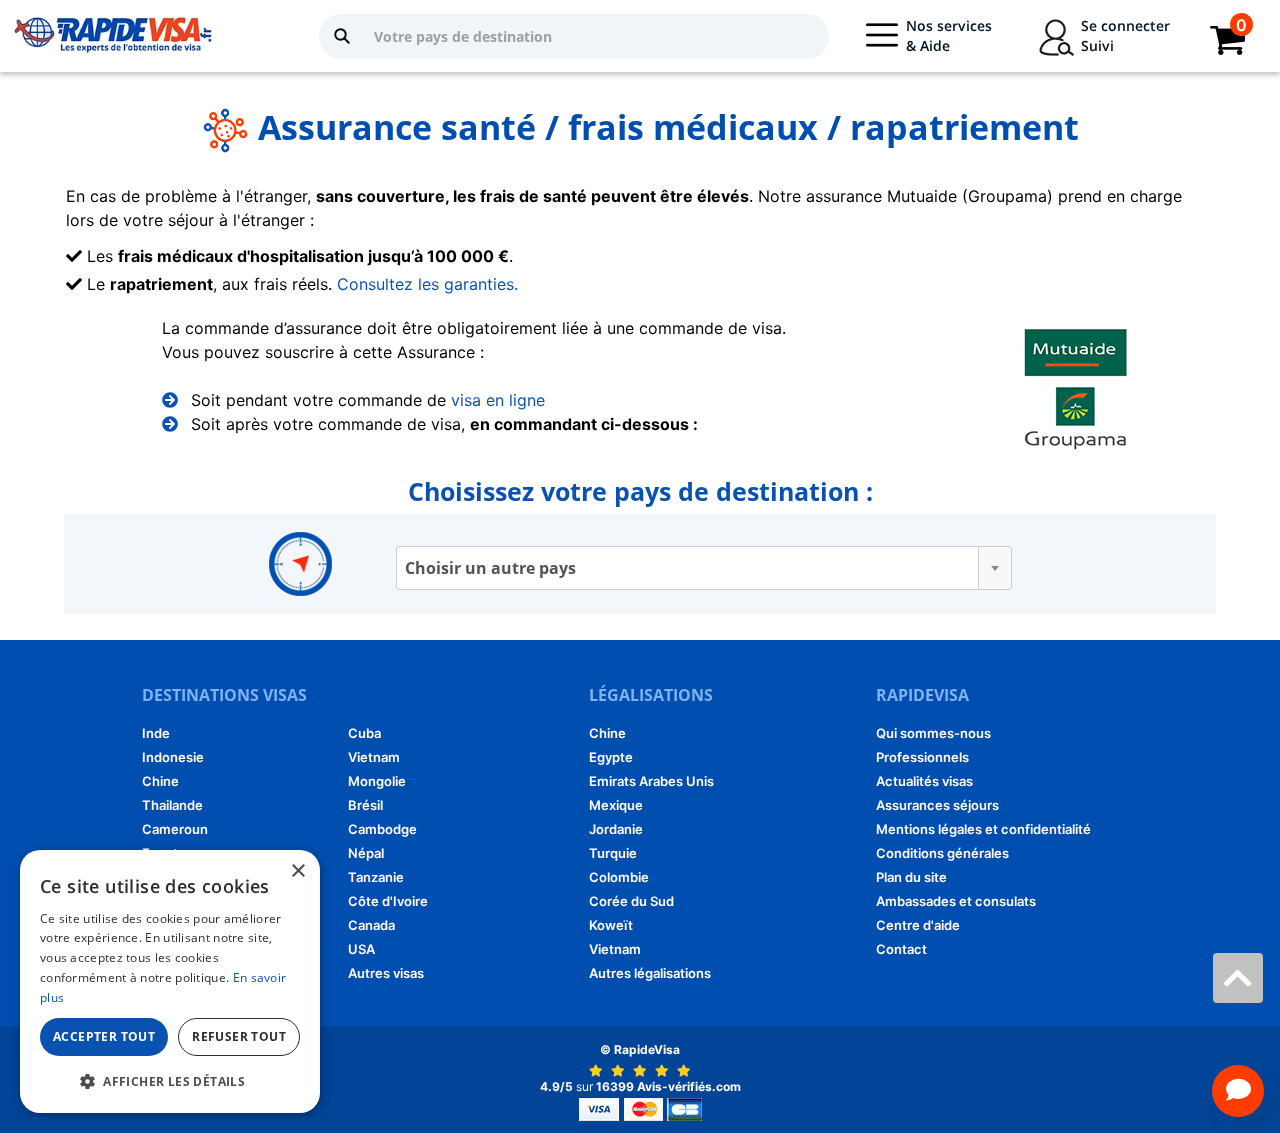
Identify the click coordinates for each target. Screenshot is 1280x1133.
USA (361, 949)
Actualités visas (924, 781)
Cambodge (382, 829)
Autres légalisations (650, 973)
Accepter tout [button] (104, 1036)
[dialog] (170, 981)
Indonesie (173, 757)
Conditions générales (942, 853)
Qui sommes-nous (933, 733)
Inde (156, 733)
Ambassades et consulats (956, 901)
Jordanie (616, 829)
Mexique (616, 805)
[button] (170, 1081)
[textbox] (704, 568)
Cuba (364, 733)
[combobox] (704, 568)
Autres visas (386, 973)
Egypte (611, 757)
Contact (901, 949)
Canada (371, 925)
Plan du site (911, 877)
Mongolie (377, 781)
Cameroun (175, 829)
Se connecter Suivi (1125, 35)
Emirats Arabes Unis (651, 781)
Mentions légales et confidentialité (983, 829)
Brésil (365, 805)
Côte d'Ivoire (388, 901)
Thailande (172, 805)
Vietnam (374, 757)
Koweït (611, 925)
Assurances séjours (937, 805)
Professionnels (922, 757)
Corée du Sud (631, 901)
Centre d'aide (918, 925)
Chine (160, 781)
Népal (366, 853)
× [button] (297, 871)
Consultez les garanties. (427, 284)
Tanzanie (376, 877)
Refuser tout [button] (239, 1036)
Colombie (619, 877)
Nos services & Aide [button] (949, 35)
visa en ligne (498, 400)
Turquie (613, 853)
